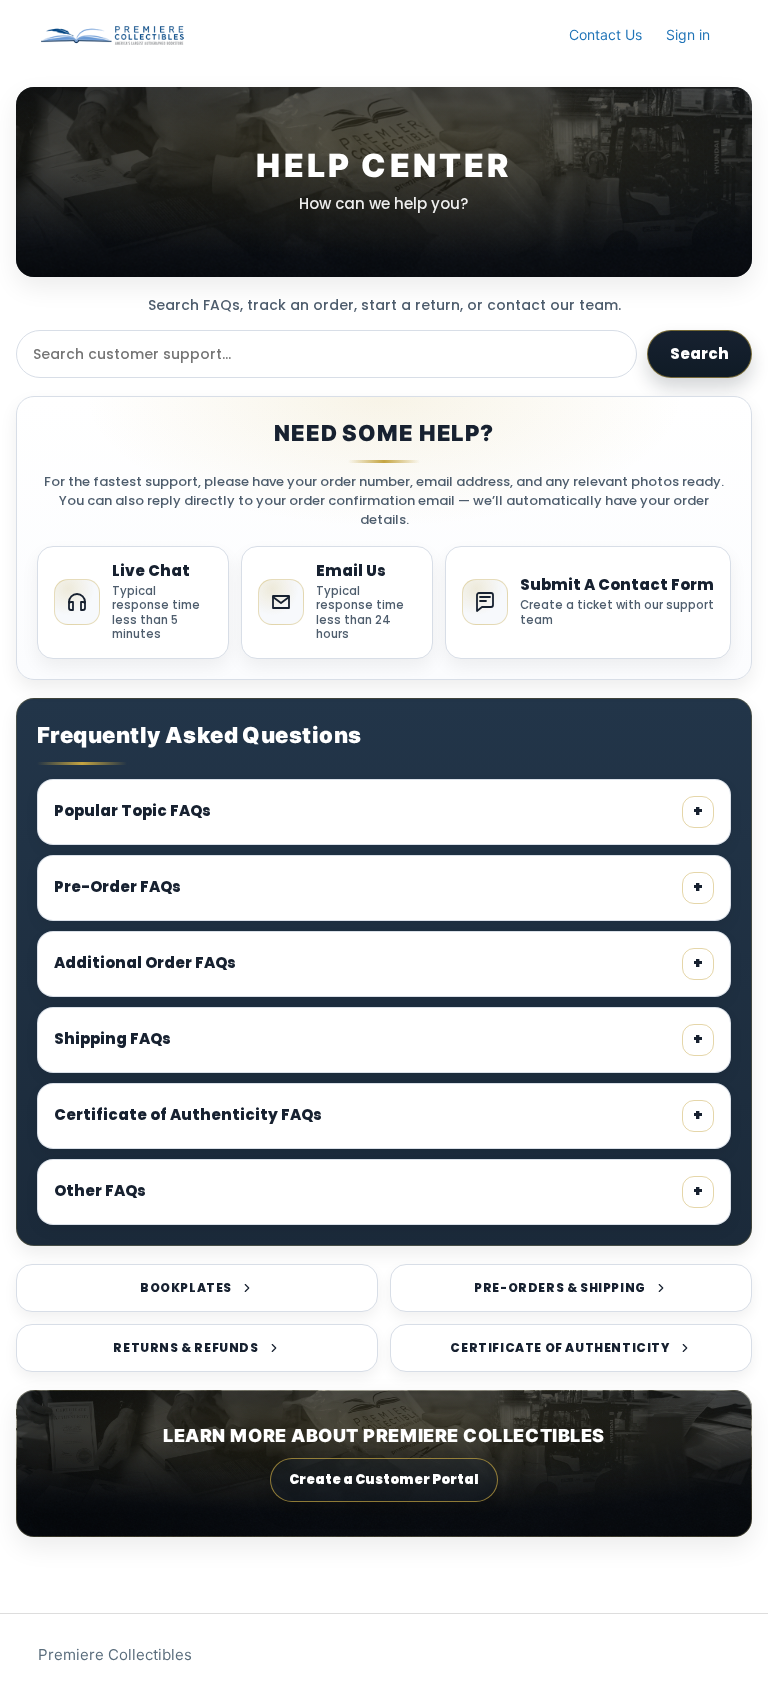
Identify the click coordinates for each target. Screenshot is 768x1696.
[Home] (112, 35)
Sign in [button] (688, 34)
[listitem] (133, 602)
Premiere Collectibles (115, 1654)
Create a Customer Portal (384, 1479)
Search (699, 353)
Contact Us (605, 34)
